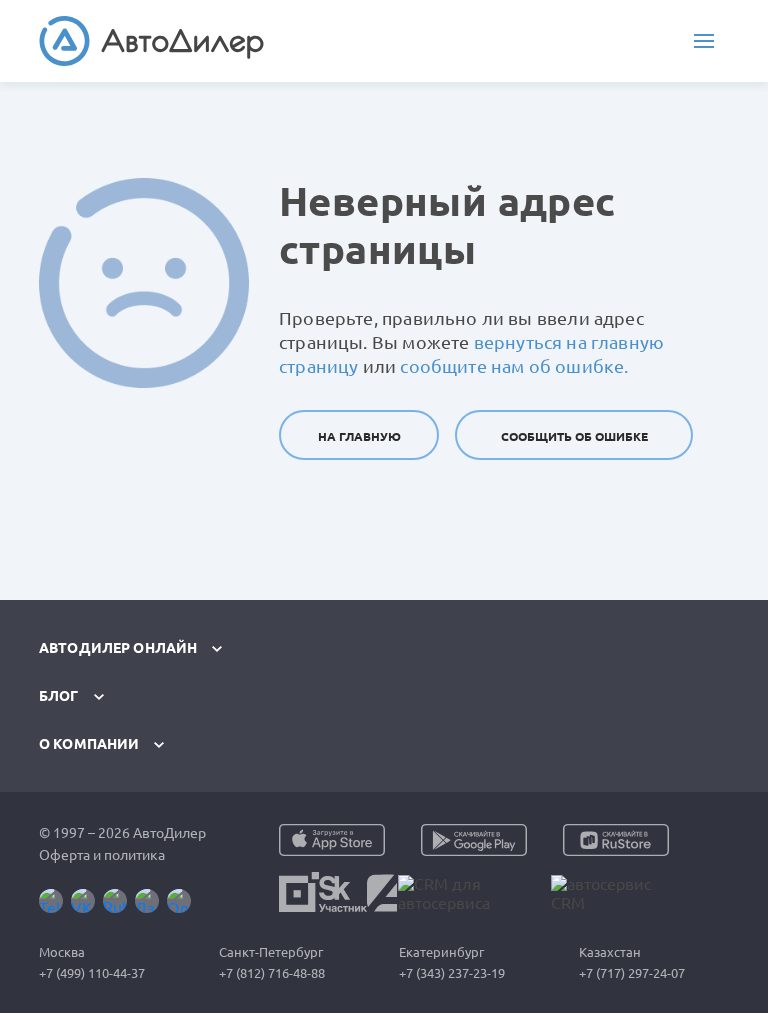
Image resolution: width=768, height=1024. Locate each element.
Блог (59, 696)
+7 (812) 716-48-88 (272, 973)
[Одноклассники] (179, 901)
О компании (89, 744)
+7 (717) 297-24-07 (632, 973)
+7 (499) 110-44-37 (92, 973)
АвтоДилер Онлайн (118, 648)
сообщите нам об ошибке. (514, 366)
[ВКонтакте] (83, 901)
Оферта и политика (102, 855)
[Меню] (704, 41)
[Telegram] (51, 901)
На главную (359, 436)
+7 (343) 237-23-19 (452, 973)
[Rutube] (115, 901)
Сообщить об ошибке (574, 436)
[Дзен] (147, 901)
